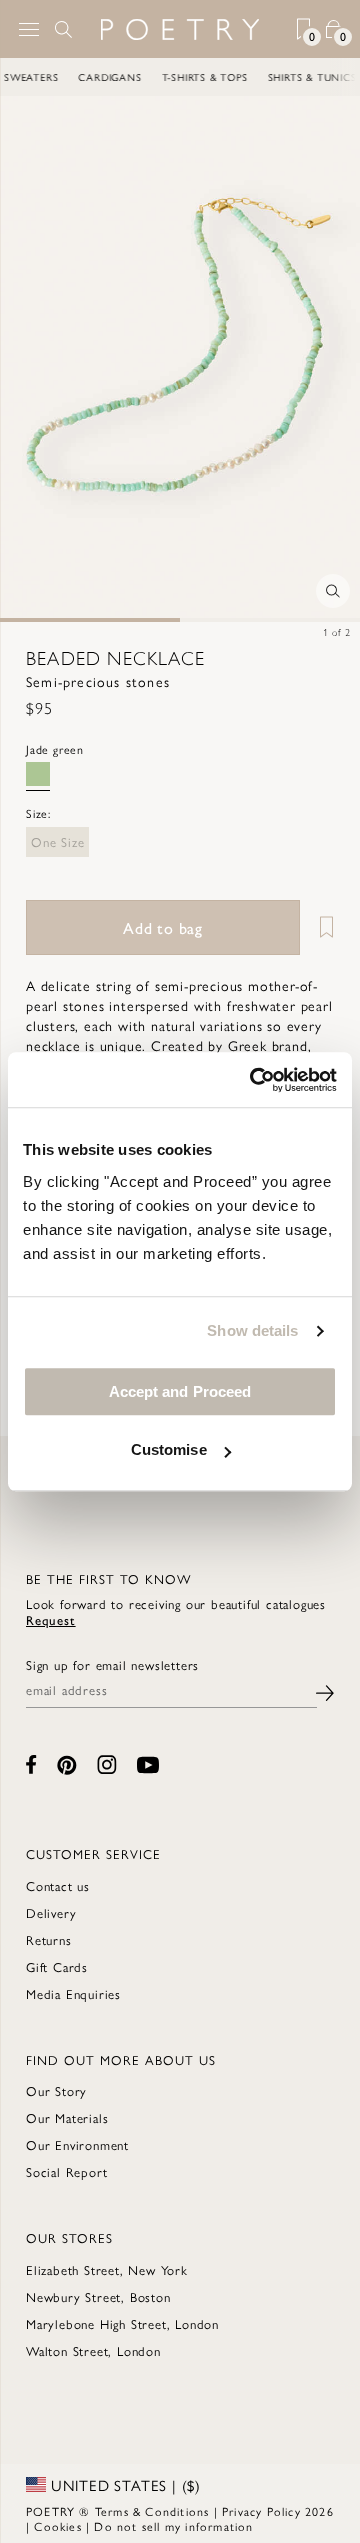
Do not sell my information (173, 2526)
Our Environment (77, 2144)
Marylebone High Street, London (122, 2323)
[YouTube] (148, 1765)
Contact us (58, 1885)
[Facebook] (31, 1764)
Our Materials (67, 2117)
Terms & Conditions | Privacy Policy (198, 2511)
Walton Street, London (93, 2350)
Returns (49, 1939)
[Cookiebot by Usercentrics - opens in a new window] (254, 1080)
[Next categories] (344, 77)
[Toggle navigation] (29, 29)
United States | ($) (123, 2485)
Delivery (51, 1912)
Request (51, 1619)
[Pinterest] (67, 1765)
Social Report (66, 2171)
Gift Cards (57, 1966)
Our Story (56, 2090)
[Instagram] (107, 1764)
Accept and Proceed (180, 1391)
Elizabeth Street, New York (107, 2269)
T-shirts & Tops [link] (190, 77)
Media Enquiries (73, 1993)
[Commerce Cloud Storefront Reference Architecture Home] (180, 29)
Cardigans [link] (95, 77)
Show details (252, 1330)
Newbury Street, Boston (98, 2296)
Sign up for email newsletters (112, 1665)
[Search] (64, 29)
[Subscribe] (325, 1690)
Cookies (57, 2526)
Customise (169, 1449)
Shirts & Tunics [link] (297, 77)
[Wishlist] (319, 927)
